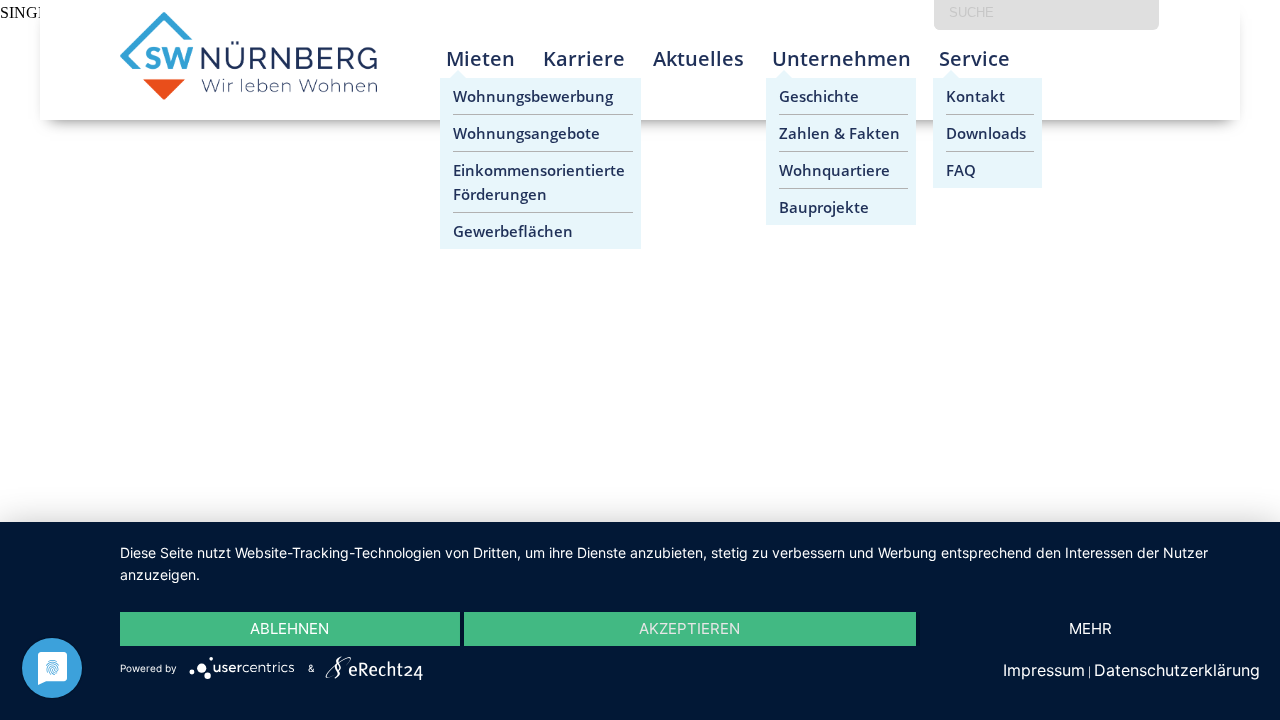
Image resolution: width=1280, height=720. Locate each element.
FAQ (961, 170)
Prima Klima (1067, 74)
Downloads (986, 133)
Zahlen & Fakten (839, 133)
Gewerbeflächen (513, 231)
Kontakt (975, 96)
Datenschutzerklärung (1177, 670)
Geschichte (819, 96)
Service (974, 58)
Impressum (1044, 670)
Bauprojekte (824, 207)
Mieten (480, 58)
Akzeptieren (689, 628)
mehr (1090, 628)
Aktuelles (698, 58)
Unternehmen (841, 58)
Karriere (584, 58)
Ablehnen (289, 628)
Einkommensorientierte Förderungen (539, 182)
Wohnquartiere (834, 170)
